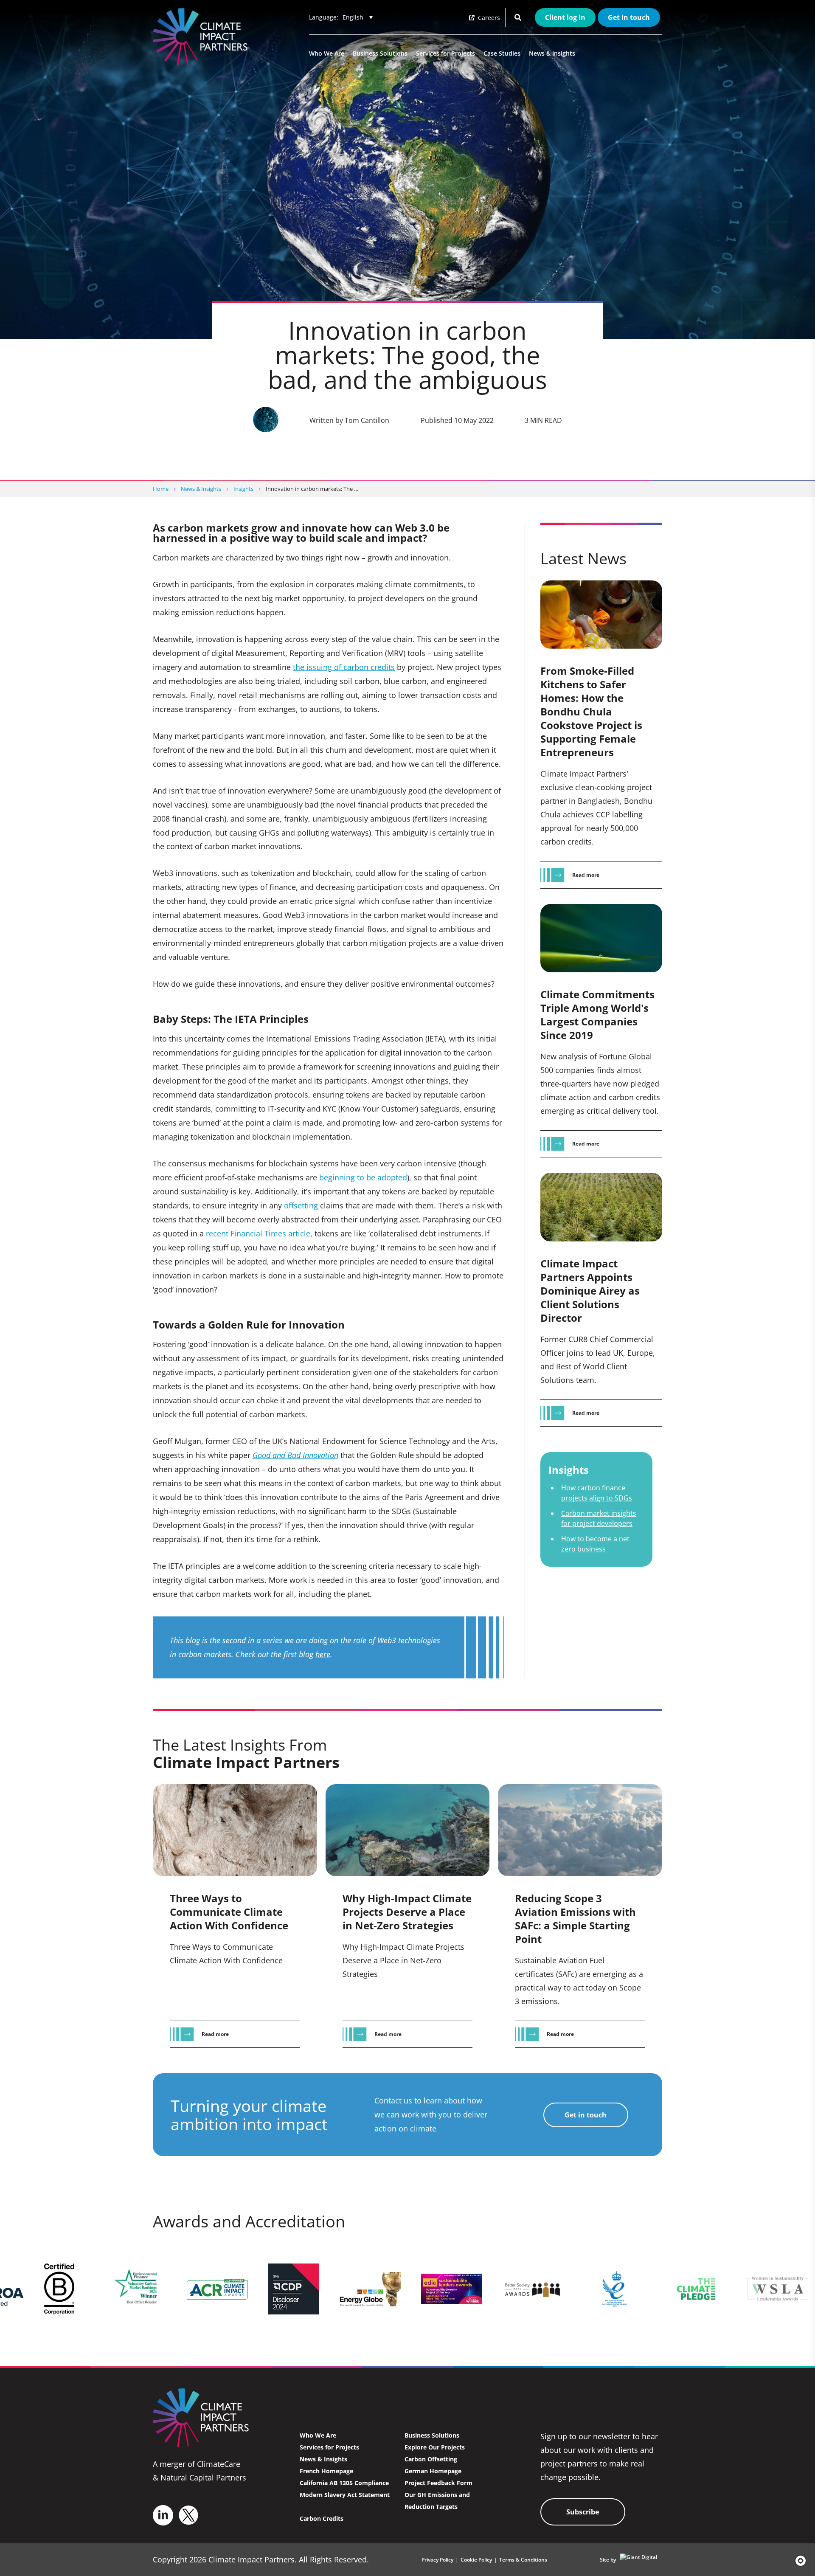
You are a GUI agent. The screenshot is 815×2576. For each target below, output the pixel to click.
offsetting (301, 1205)
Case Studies (502, 53)
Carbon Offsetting (431, 2459)
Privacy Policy (437, 2560)
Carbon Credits (322, 2518)
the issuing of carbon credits (344, 667)
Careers (488, 18)
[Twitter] (188, 2515)
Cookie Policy (476, 2560)
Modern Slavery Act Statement (345, 2495)
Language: (324, 17)
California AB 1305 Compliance (344, 2483)
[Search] (518, 17)
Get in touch (629, 17)
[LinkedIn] (163, 2515)
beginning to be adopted (363, 1177)
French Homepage (326, 2471)
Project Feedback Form (438, 2483)
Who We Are (327, 53)
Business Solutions (380, 53)
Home (161, 489)
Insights (243, 489)
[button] (798, 2561)
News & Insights (552, 53)
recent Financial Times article (258, 1233)
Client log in (565, 17)
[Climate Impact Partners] (202, 37)
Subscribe (583, 2512)
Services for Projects (445, 53)
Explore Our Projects (435, 2447)
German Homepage (433, 2471)
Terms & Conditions (523, 2560)
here (323, 1654)
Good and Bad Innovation (295, 1455)
